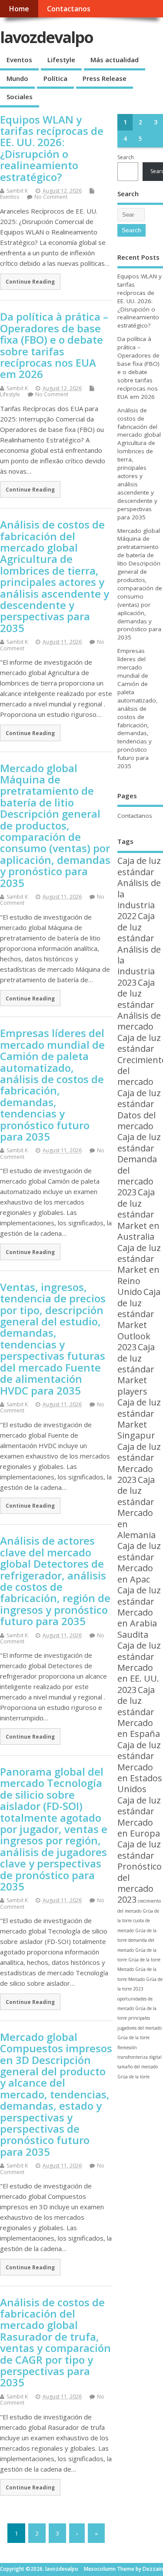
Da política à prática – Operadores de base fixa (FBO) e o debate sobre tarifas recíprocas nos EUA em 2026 (54, 345)
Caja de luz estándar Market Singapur (139, 1419)
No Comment (51, 197)
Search (126, 157)
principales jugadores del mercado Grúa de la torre (140, 2028)
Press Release (105, 78)
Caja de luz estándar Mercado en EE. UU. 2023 (139, 1668)
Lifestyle (61, 60)
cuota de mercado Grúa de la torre (137, 1930)
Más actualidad (115, 60)
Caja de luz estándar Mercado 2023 (139, 1463)
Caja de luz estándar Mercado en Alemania (136, 1507)
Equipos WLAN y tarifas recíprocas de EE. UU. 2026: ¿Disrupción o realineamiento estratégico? (52, 148)
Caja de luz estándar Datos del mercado (139, 1109)
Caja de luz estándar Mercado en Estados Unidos (140, 1767)
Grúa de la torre (144, 1960)
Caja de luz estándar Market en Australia (138, 1214)
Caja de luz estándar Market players (136, 1369)
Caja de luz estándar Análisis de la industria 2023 (139, 949)
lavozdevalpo (47, 37)
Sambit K (17, 191)
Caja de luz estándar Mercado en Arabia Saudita (139, 1612)
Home (19, 9)
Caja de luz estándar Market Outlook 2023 (139, 1319)
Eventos (19, 60)
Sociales (20, 97)
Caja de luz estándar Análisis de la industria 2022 (139, 888)
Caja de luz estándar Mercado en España (139, 1712)
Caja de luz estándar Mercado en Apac (139, 1562)
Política (55, 78)
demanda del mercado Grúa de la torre (137, 1950)
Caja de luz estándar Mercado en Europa (139, 1817)
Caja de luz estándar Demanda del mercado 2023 (139, 1164)
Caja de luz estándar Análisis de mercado (139, 1005)
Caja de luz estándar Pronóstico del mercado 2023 (140, 1872)
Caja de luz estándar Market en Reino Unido (139, 1270)
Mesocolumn (100, 2569)
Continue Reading (30, 281)
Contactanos (69, 9)
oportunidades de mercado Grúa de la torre (137, 2009)
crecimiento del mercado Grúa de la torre (139, 1911)
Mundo (17, 78)
